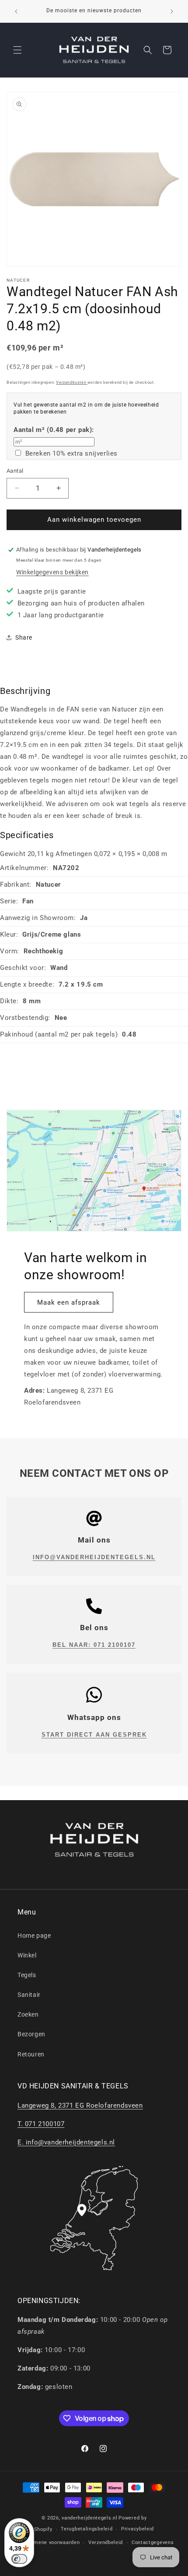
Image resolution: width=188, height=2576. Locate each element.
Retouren (31, 2054)
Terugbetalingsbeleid (87, 2529)
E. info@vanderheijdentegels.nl (66, 2142)
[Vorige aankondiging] (16, 11)
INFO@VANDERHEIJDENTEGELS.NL (94, 1557)
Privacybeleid (138, 2529)
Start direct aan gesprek (94, 1735)
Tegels (27, 1975)
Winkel (27, 1955)
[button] (17, 50)
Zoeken (28, 2014)
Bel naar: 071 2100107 (94, 1645)
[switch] (19, 2559)
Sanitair (29, 1995)
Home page (34, 1936)
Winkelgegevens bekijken (52, 572)
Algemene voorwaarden (51, 2542)
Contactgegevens (153, 2542)
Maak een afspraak (69, 1302)
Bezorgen (31, 2034)
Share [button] (24, 637)
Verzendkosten (71, 382)
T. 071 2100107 (41, 2124)
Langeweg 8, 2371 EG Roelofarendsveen (80, 2105)
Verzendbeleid (106, 2542)
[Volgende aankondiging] (172, 11)
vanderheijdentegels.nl (89, 2518)
